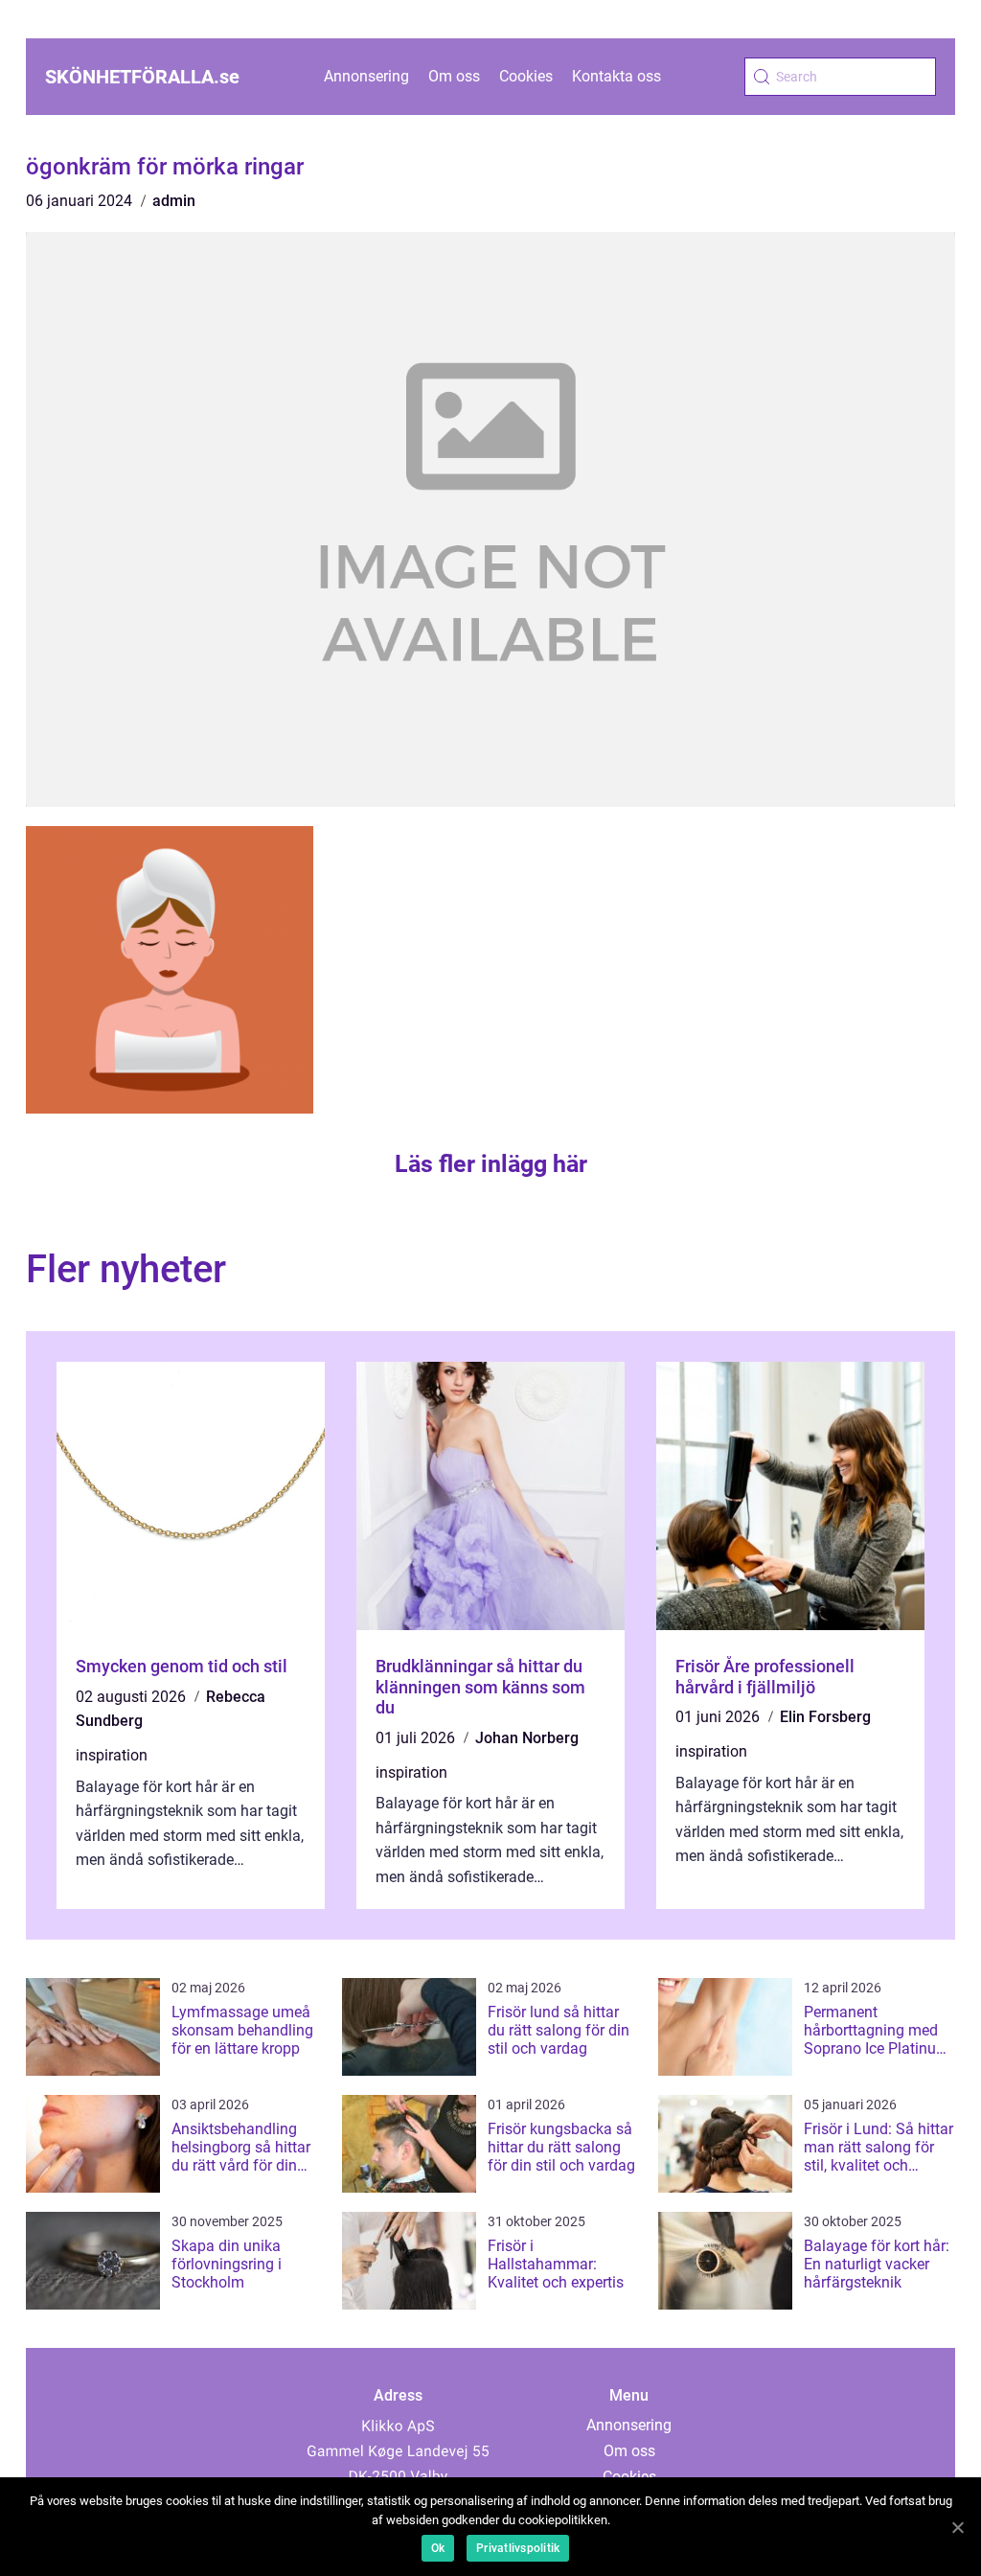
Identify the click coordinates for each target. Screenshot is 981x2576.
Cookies (526, 76)
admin (174, 201)
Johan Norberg (527, 1738)
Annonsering (366, 76)
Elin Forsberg (825, 1717)
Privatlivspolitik (518, 2548)
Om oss (454, 76)
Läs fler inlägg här (491, 1164)
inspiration (112, 1755)
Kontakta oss (616, 76)
